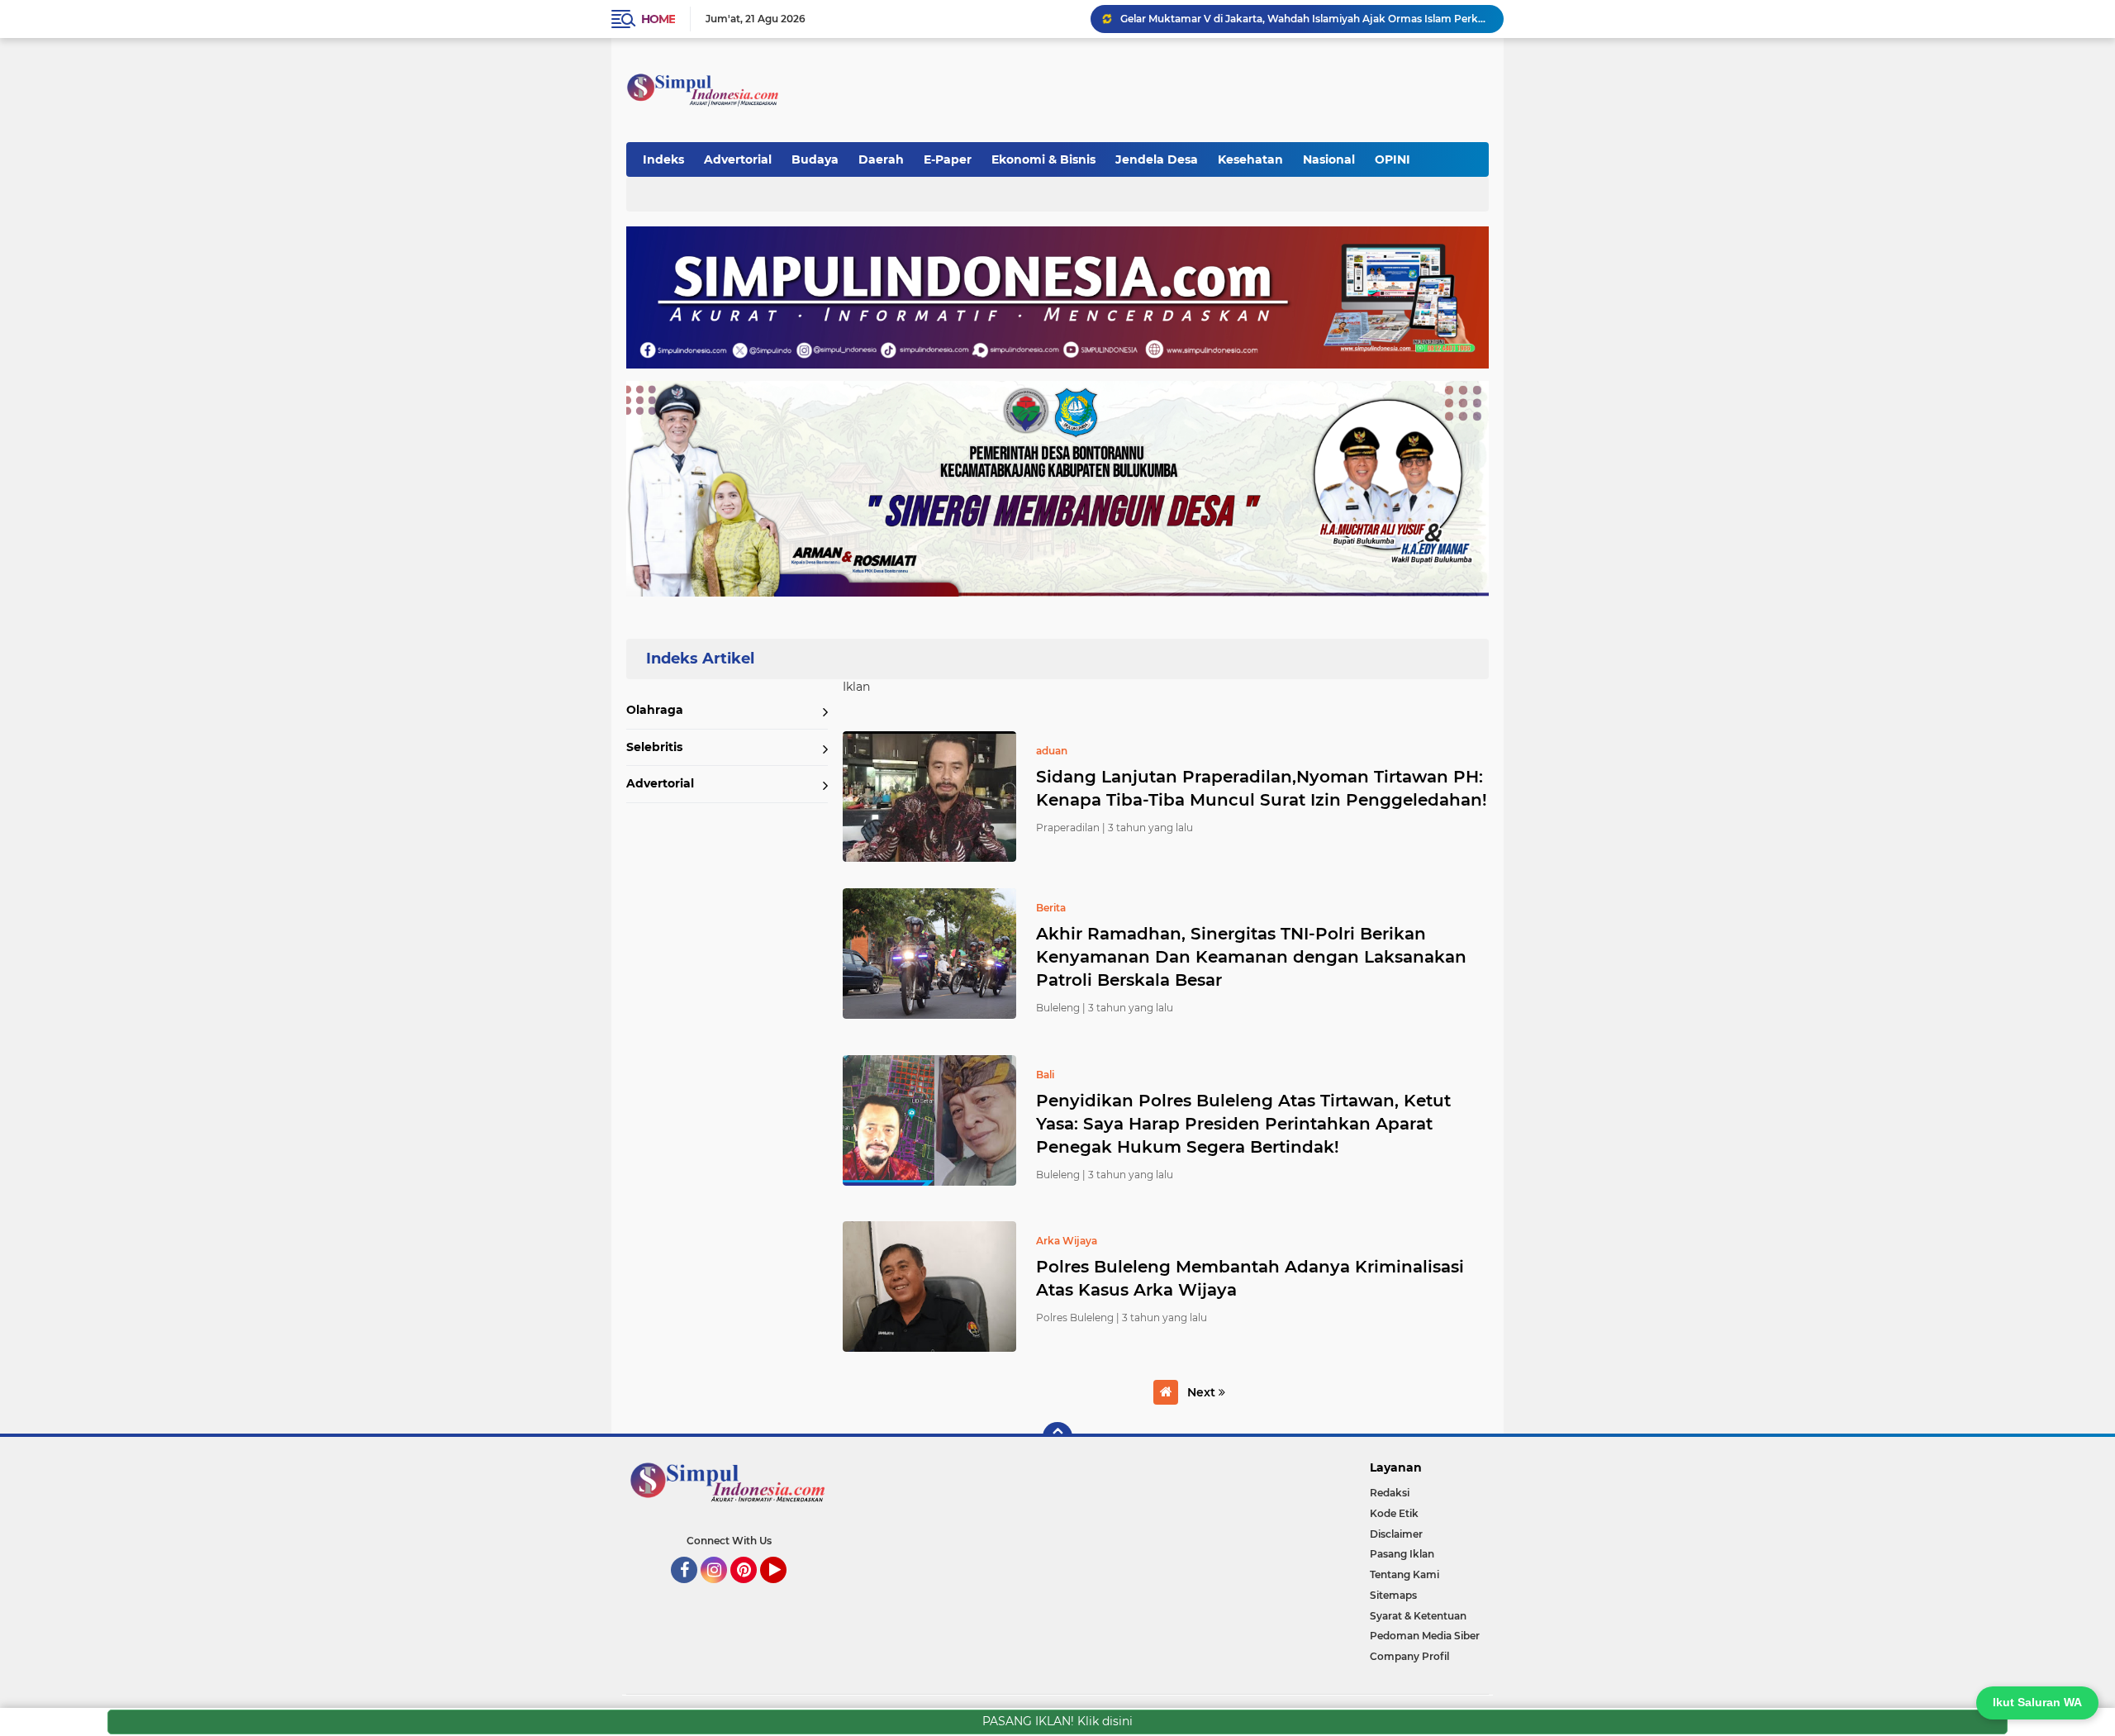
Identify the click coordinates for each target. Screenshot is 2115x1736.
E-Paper (948, 159)
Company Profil (1409, 1656)
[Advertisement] (1185, 82)
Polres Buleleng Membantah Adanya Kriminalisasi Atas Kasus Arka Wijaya (1250, 1278)
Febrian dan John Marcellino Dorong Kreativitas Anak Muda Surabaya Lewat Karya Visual (1305, 19)
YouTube (784, 1591)
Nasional (1329, 159)
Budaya (815, 159)
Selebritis (654, 747)
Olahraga (655, 710)
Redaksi (1390, 1493)
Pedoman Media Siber (1425, 1636)
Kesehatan (1250, 159)
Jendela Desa (1157, 159)
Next (1203, 1392)
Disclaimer (1396, 1534)
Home (658, 19)
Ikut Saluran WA (2037, 1702)
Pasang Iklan (1402, 1554)
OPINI (1393, 159)
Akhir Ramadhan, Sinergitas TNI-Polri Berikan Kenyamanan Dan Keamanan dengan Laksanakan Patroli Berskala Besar (1251, 957)
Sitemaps (1393, 1595)
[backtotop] (1057, 1437)
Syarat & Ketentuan (1418, 1616)
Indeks (663, 159)
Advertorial (738, 159)
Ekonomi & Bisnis (1043, 159)
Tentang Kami (1404, 1574)
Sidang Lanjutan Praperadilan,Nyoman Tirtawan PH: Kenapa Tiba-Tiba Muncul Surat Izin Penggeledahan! (1262, 788)
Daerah (881, 159)
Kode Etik (1394, 1513)
